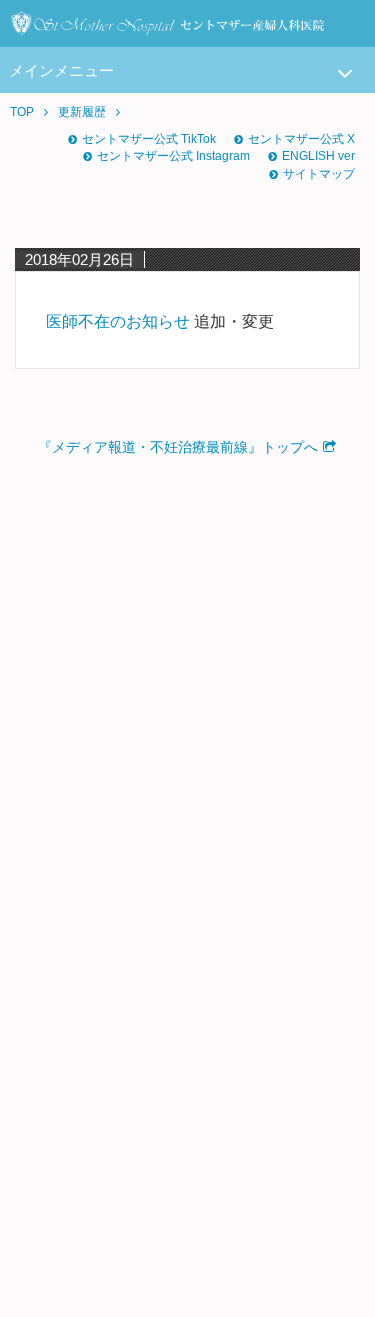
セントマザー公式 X (301, 139)
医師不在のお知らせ (118, 321)
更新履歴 (82, 112)
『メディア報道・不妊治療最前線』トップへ (178, 447)
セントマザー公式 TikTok (149, 139)
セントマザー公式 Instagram (173, 156)
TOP (22, 112)
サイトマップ (319, 174)
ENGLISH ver (318, 156)
